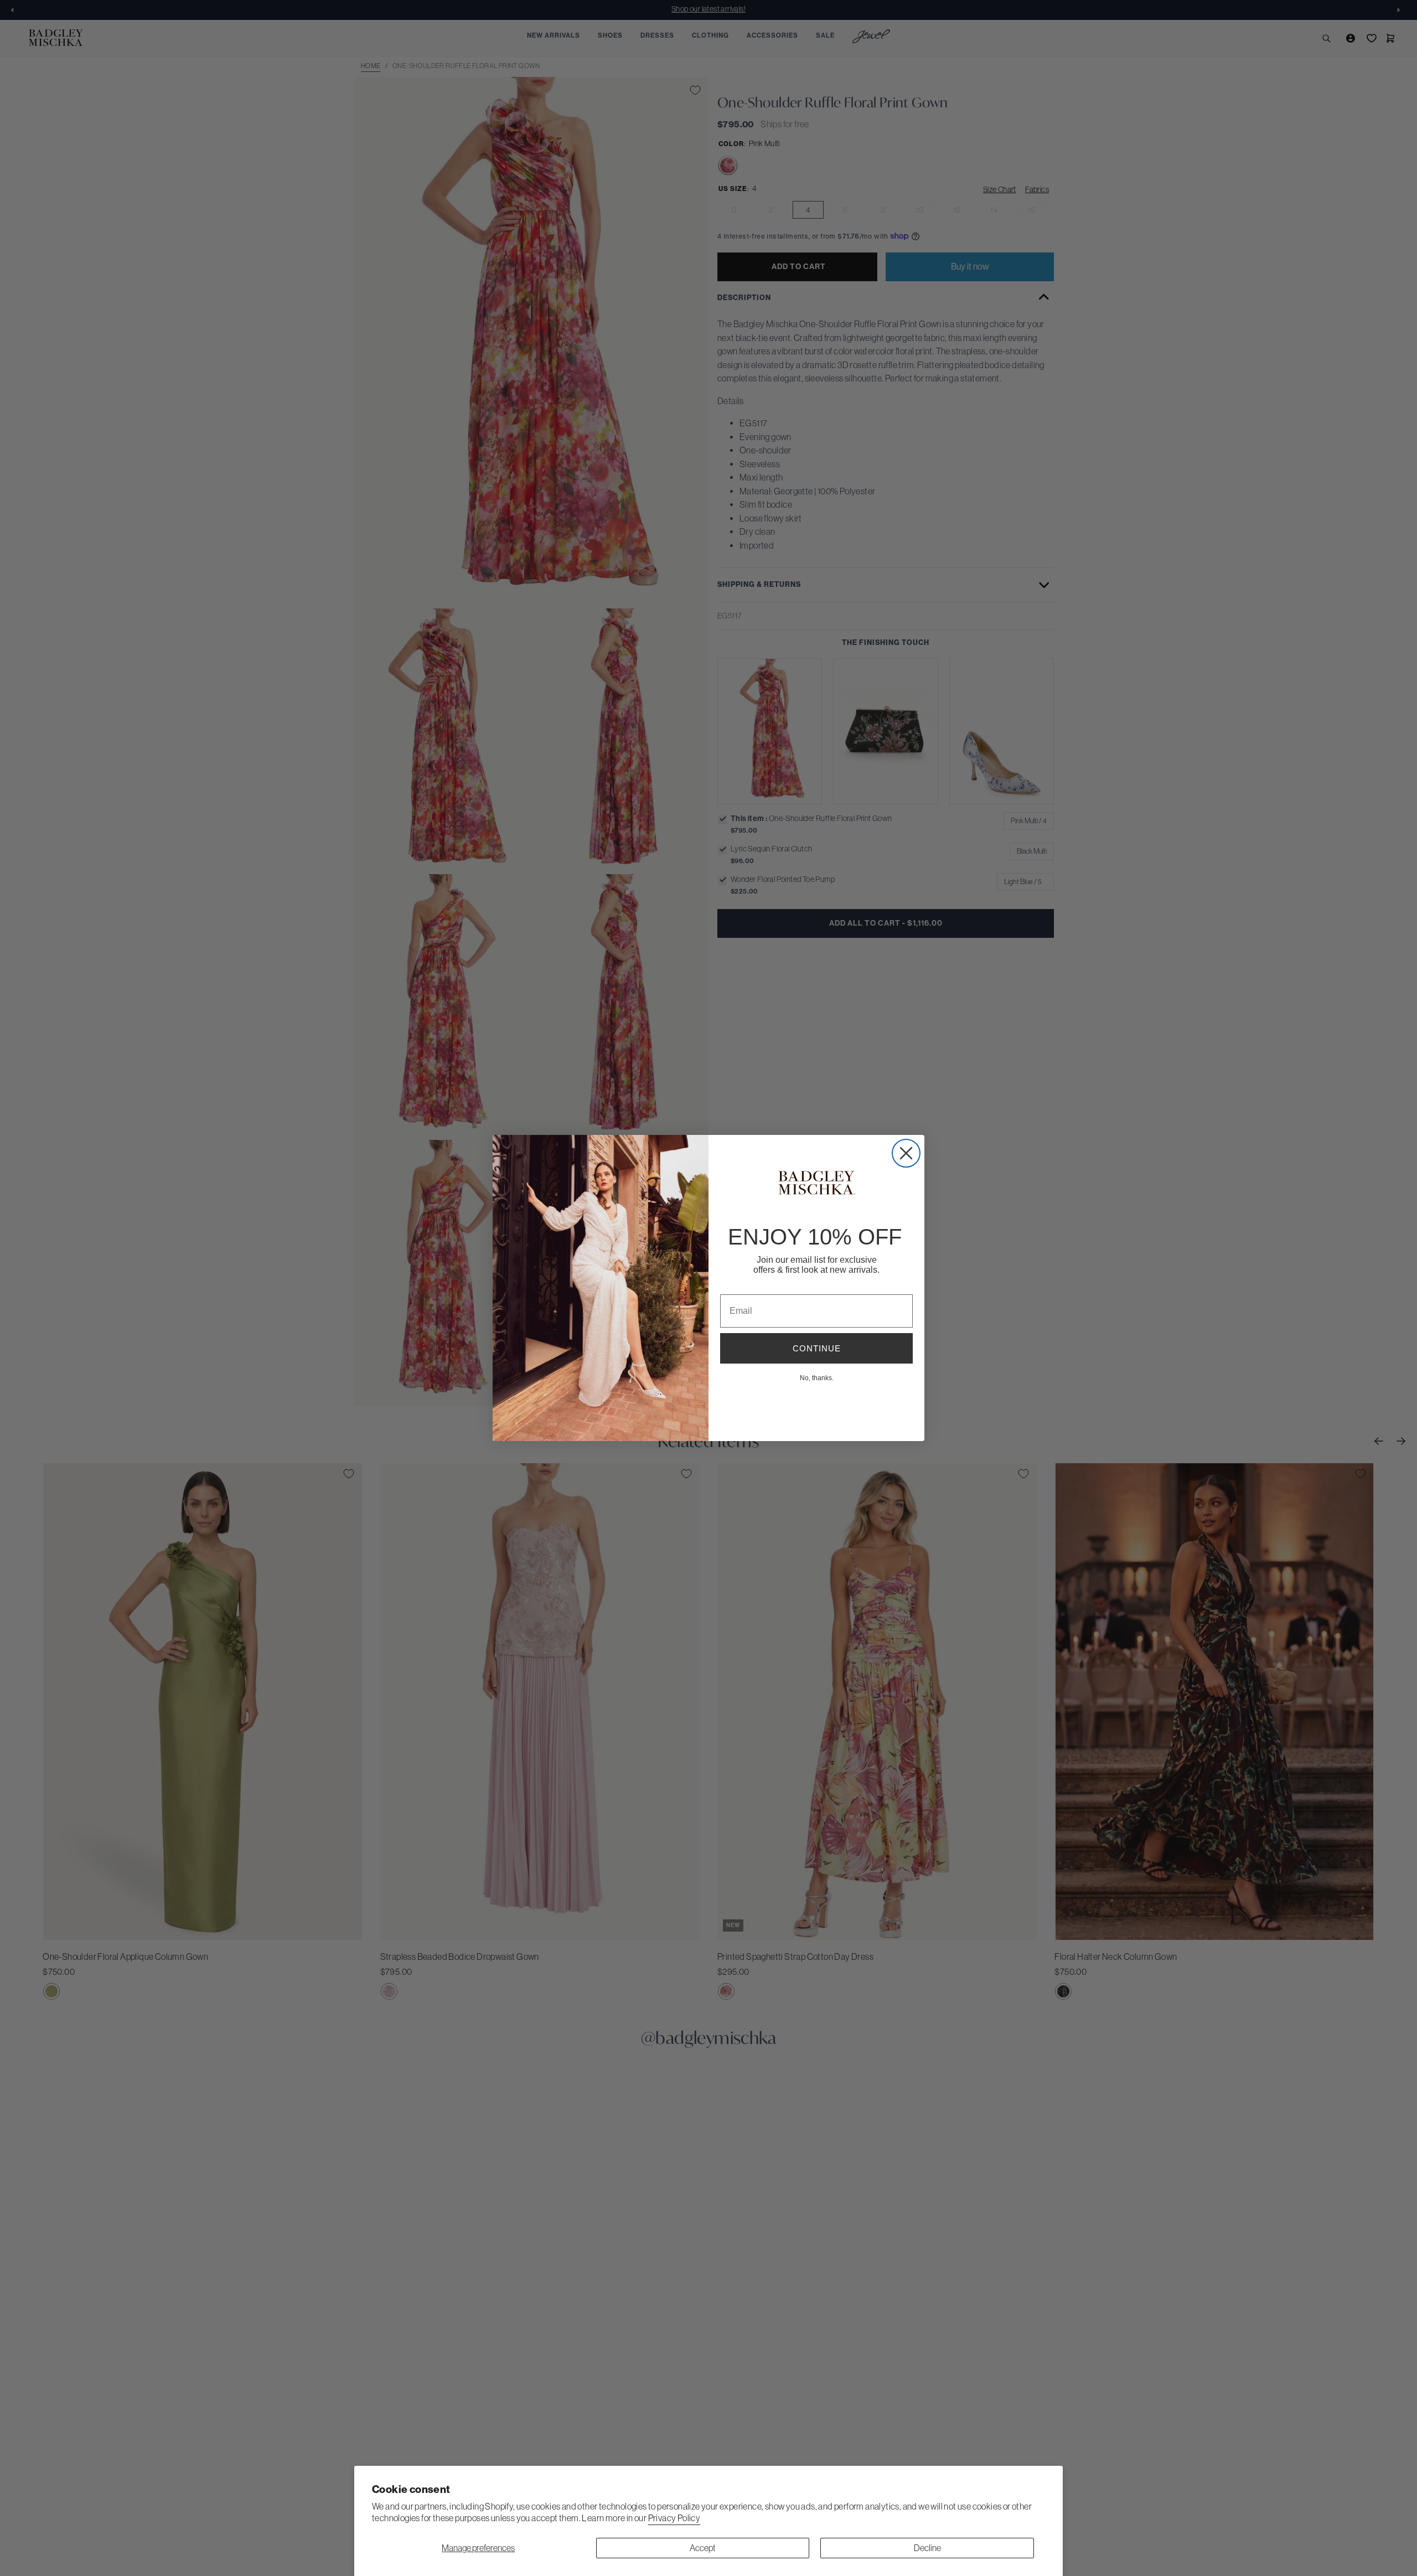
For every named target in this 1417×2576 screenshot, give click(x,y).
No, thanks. (817, 1377)
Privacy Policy (674, 2518)
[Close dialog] (906, 1153)
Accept (703, 2548)
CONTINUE (817, 1348)
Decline (927, 2548)
